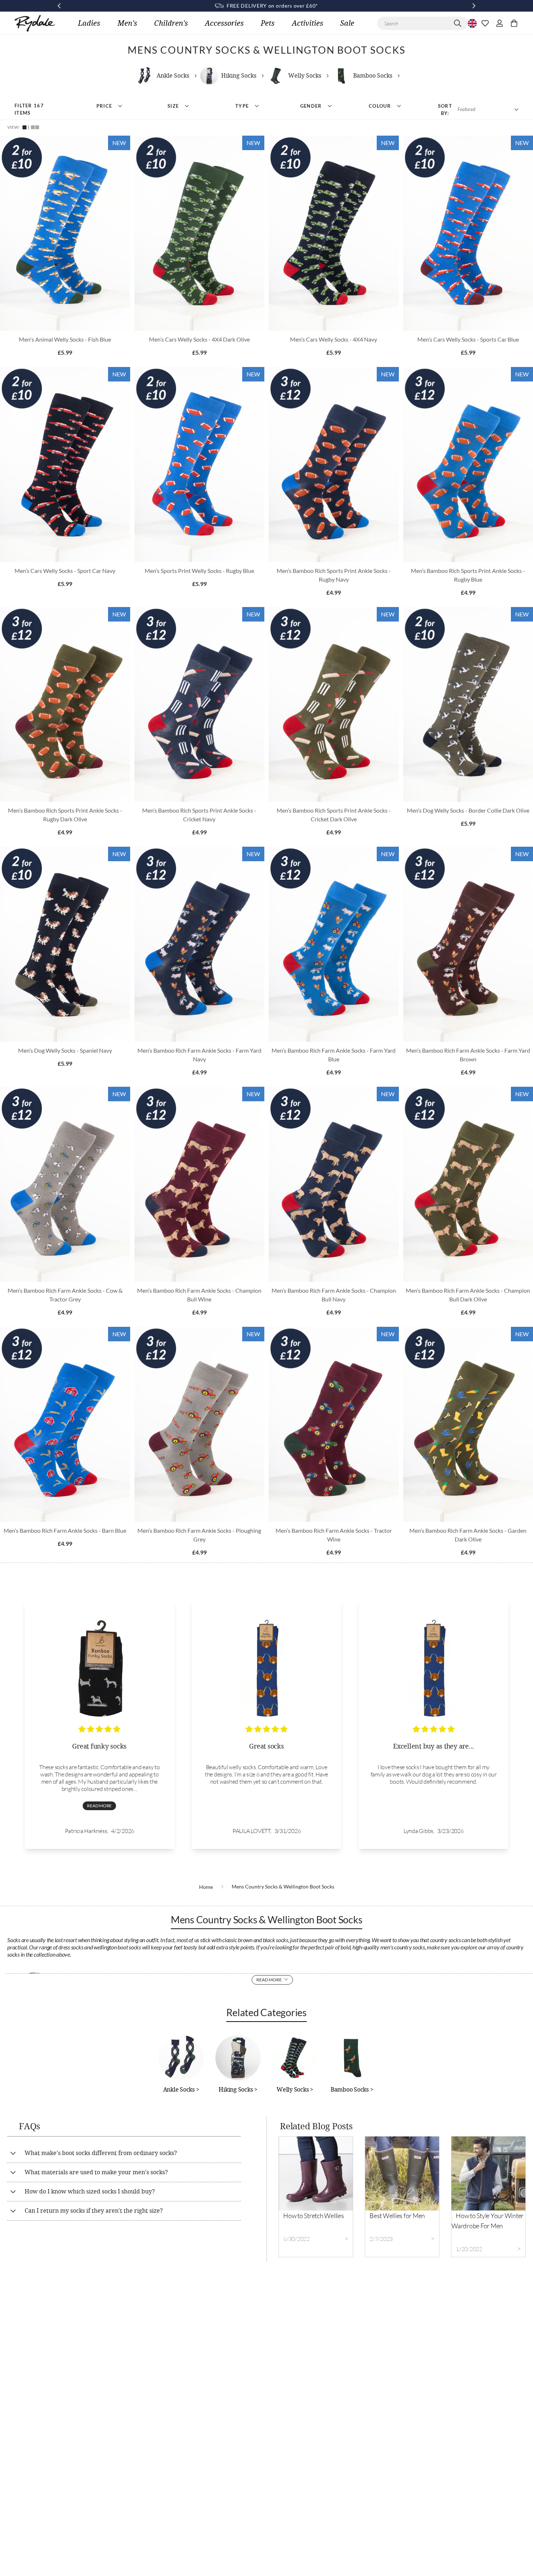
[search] (458, 23)
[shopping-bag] (514, 23)
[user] (500, 23)
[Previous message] (59, 6)
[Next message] (474, 6)
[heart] (485, 23)
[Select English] (471, 23)
